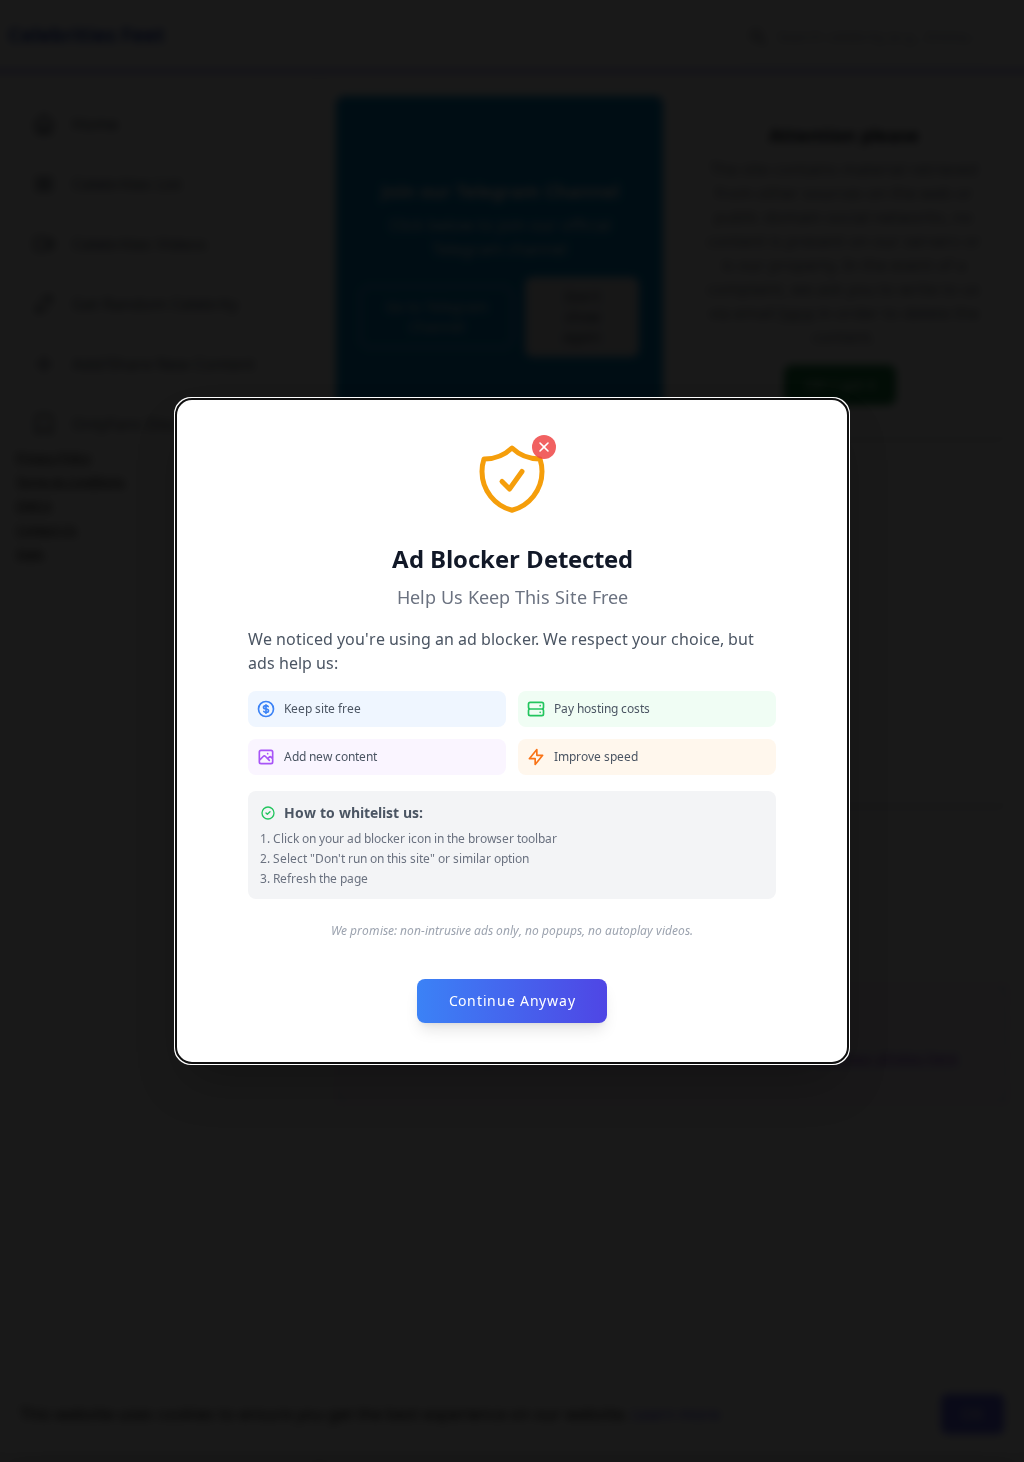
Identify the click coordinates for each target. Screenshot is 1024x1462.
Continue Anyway (512, 1000)
